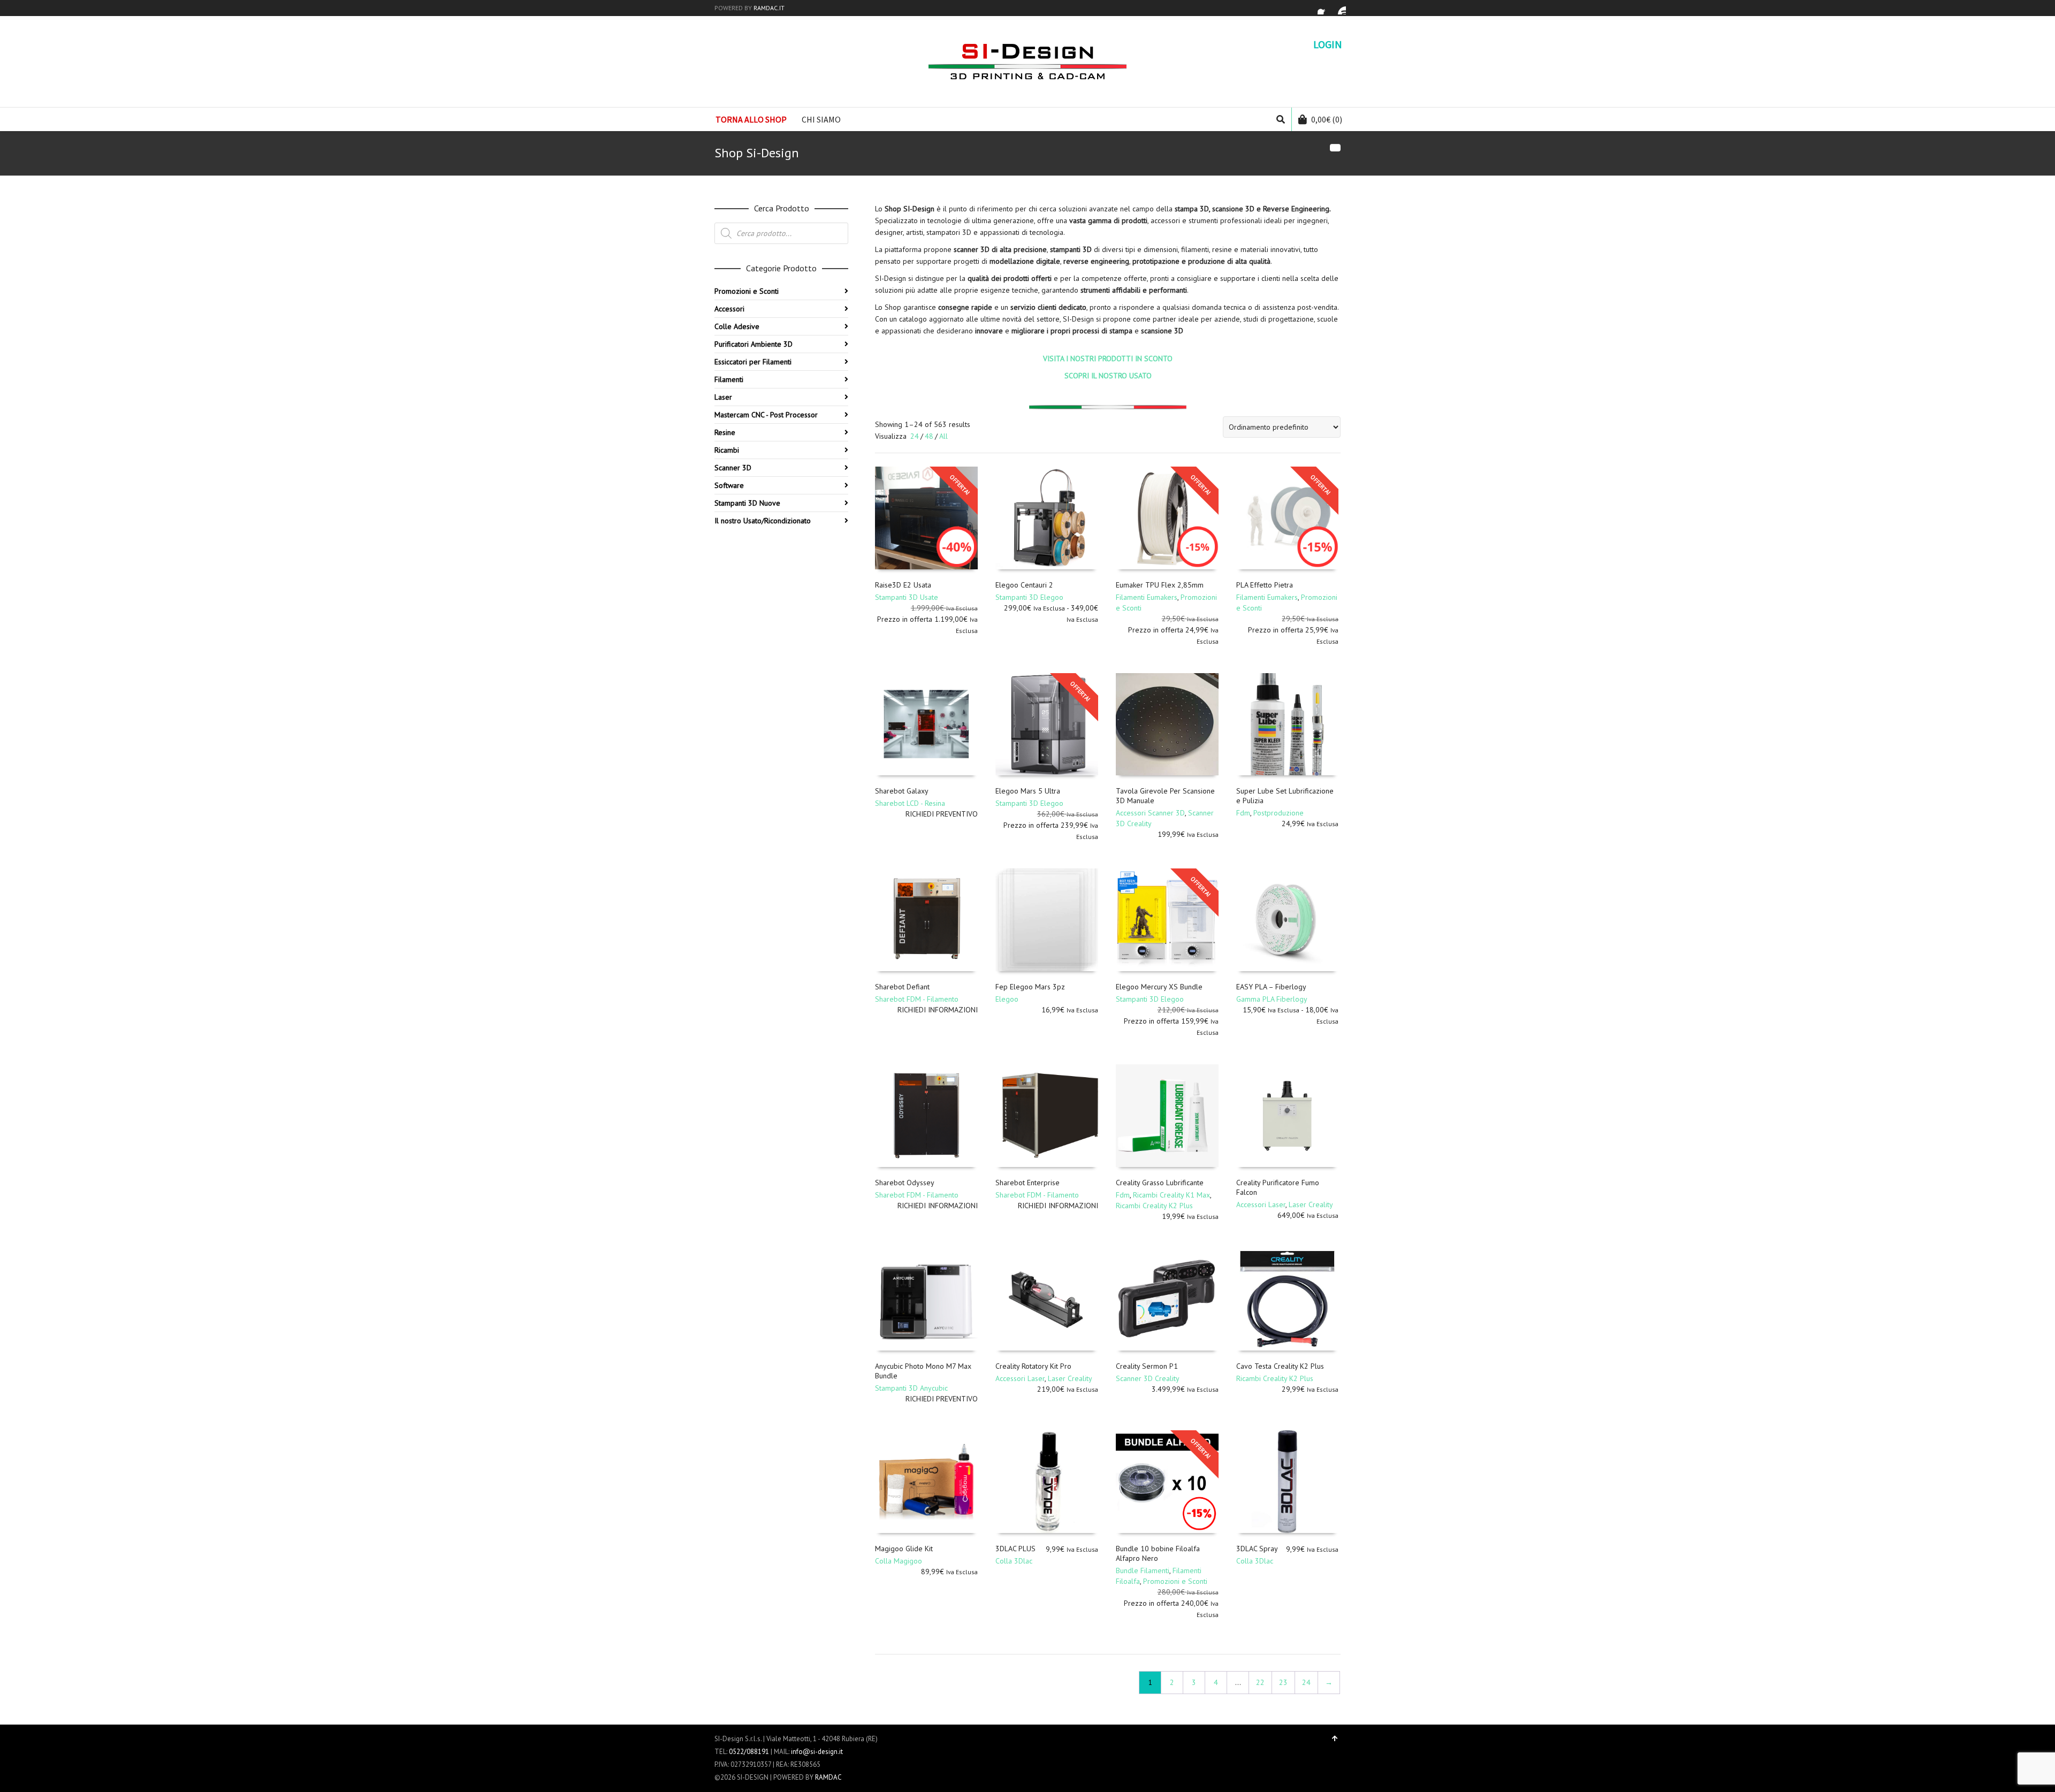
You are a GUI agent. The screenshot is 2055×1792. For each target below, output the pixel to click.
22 (1260, 1682)
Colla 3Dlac (1014, 1561)
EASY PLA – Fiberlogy (1271, 987)
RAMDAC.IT (769, 8)
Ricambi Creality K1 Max (1171, 1195)
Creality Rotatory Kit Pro (1033, 1366)
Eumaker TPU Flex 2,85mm (1160, 585)
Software (729, 485)
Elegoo (1007, 999)
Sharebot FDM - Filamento (917, 999)
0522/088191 (749, 1752)
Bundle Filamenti (1143, 1570)
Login (1328, 44)
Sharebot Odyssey (905, 1183)
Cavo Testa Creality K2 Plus (1280, 1366)
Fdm (1243, 813)
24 (915, 436)
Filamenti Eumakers (1147, 597)
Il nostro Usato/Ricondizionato (763, 521)
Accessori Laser (1261, 1204)
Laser (723, 397)
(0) (1327, 119)
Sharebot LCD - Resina (910, 803)
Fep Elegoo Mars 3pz (1030, 987)
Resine (725, 432)
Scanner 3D (733, 468)
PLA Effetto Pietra (1265, 585)
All (943, 436)
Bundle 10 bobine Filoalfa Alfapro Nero (1158, 1553)
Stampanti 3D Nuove (747, 503)
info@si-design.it (817, 1752)
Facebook (1324, 8)
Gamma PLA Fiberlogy (1272, 999)
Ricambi (727, 450)
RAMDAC (828, 1777)
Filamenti (729, 379)
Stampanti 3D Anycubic (911, 1388)
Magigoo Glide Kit (904, 1549)
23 (1283, 1682)
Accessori (729, 309)
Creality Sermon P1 (1147, 1366)
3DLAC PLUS (1015, 1549)
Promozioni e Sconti (1175, 1581)
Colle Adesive (737, 326)
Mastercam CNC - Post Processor (766, 415)
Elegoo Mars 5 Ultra (1028, 791)
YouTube (1339, 8)
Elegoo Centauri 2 (1024, 585)
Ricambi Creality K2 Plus (1154, 1206)
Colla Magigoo (899, 1561)
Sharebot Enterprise (1027, 1183)
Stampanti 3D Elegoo (1029, 597)
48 (929, 436)
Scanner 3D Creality (1148, 1378)
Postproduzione (1278, 813)
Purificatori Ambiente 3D (753, 344)
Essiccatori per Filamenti (753, 362)
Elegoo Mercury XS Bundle (1159, 987)
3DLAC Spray (1257, 1549)
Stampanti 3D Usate (907, 597)
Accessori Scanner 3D (1150, 813)
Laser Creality (1311, 1204)
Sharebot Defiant (902, 987)
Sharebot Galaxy (902, 791)
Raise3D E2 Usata (903, 585)
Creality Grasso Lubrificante (1160, 1183)
